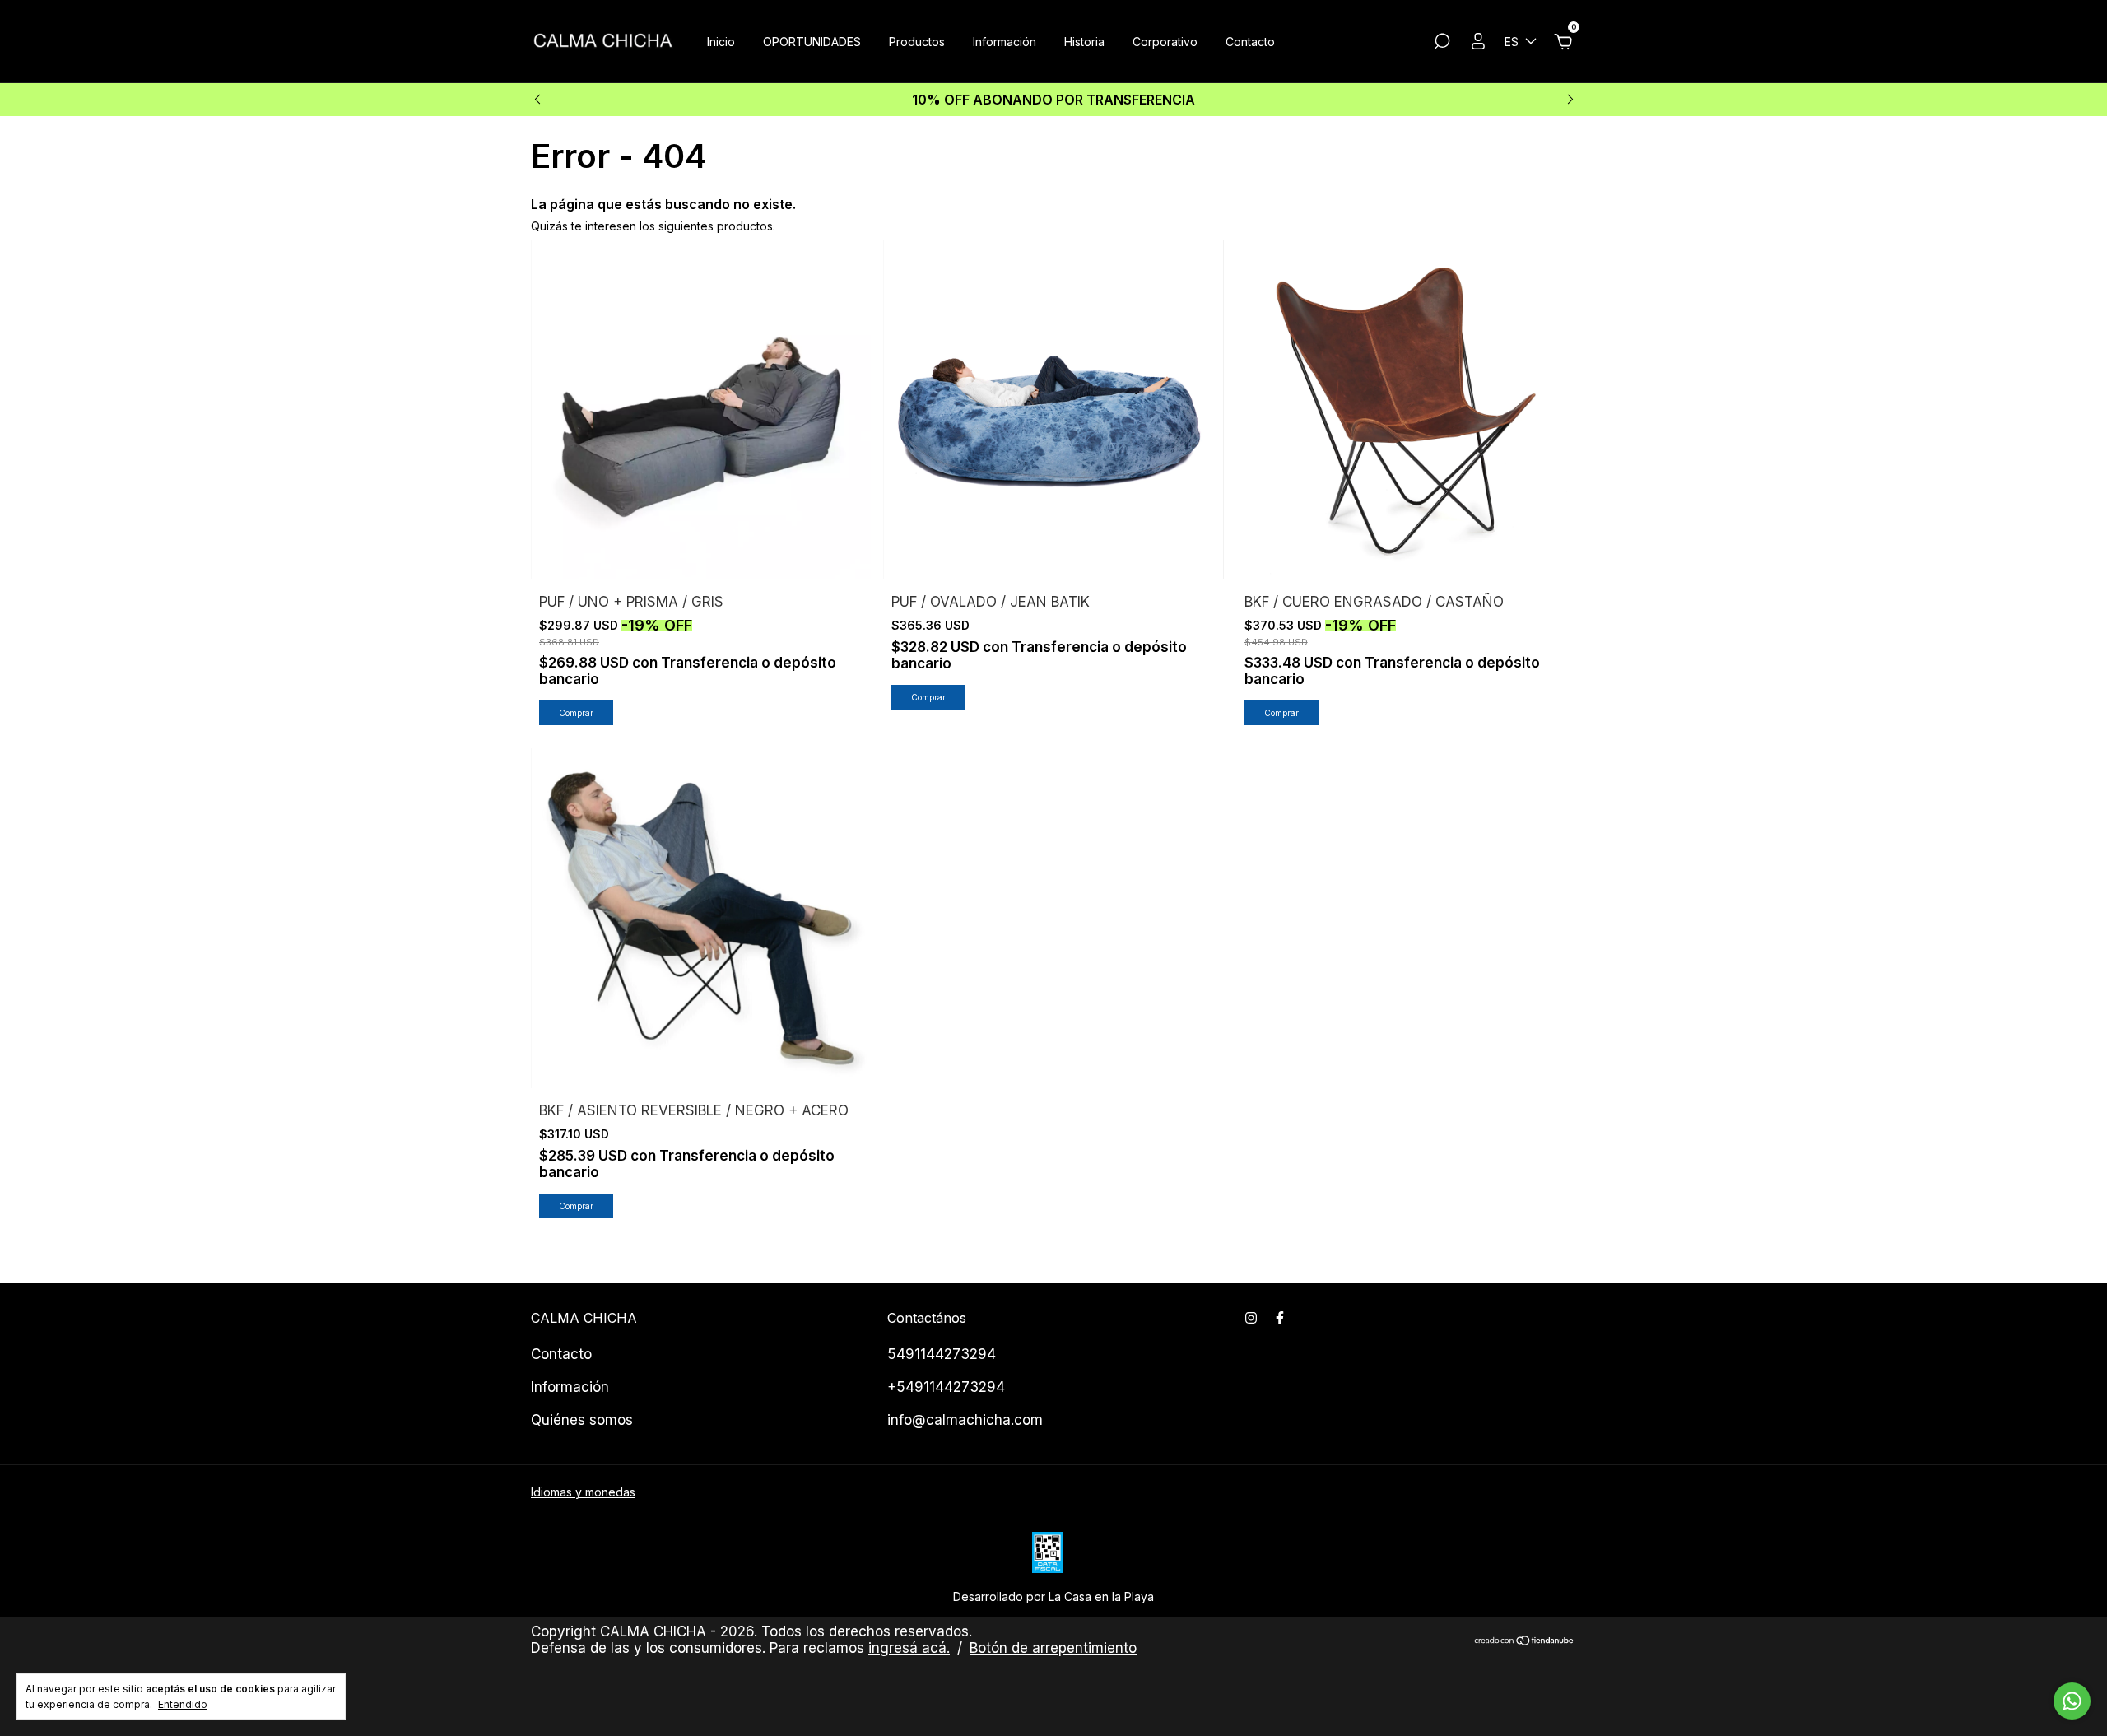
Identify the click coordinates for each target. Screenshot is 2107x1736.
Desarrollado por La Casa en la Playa (1053, 1596)
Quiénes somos (582, 1420)
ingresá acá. (909, 1648)
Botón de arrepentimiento (1053, 1648)
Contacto (1250, 42)
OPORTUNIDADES (812, 42)
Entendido (183, 1704)
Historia (1084, 42)
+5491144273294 (946, 1387)
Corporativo (1165, 42)
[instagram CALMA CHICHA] (1251, 1318)
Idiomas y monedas (583, 1492)
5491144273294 (942, 1354)
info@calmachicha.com (965, 1420)
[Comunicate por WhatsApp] (2072, 1701)
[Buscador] (1442, 43)
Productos (917, 42)
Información (1005, 42)
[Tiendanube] (1525, 1642)
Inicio (721, 42)
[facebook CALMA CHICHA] (1280, 1318)
